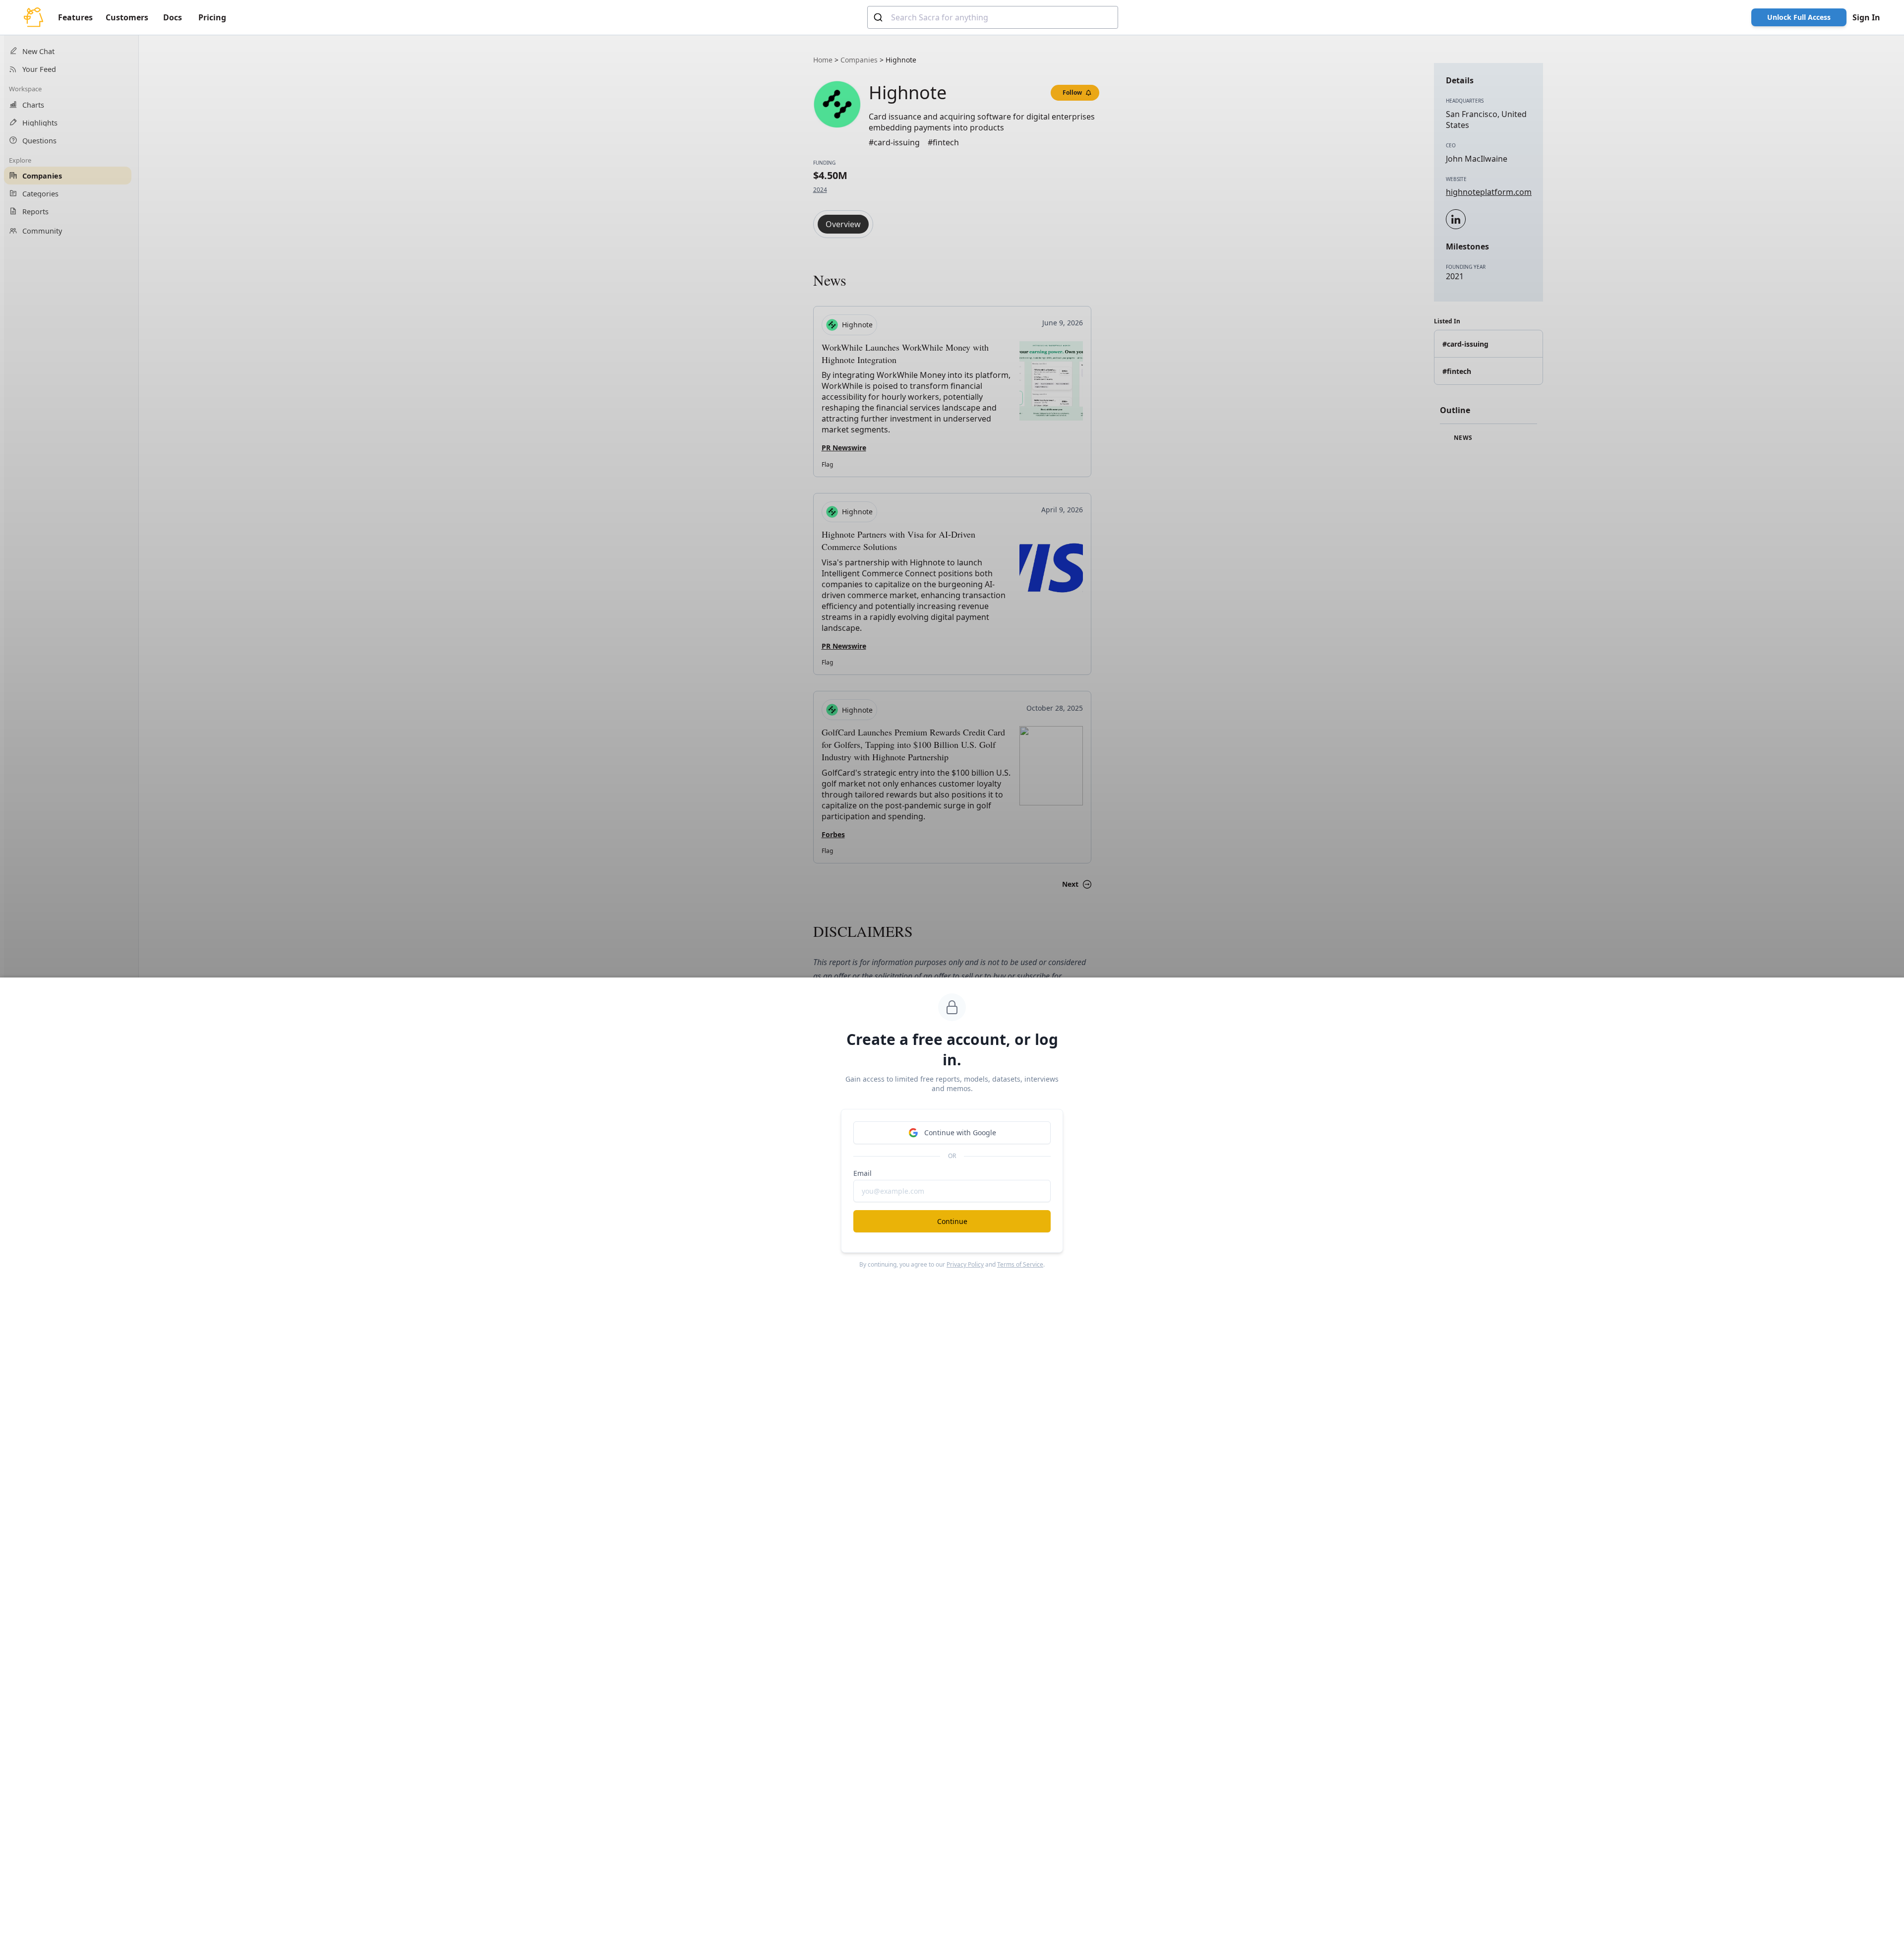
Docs (173, 17)
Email (863, 1173)
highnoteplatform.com (1489, 192)
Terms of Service (1020, 1264)
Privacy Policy (965, 1264)
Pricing (212, 17)
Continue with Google (960, 1132)
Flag (827, 464)
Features (75, 17)
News (1462, 438)
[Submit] (879, 17)
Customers (127, 17)
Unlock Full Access (1799, 17)
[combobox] (993, 17)
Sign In (1866, 17)
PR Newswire (844, 448)
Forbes (833, 834)
